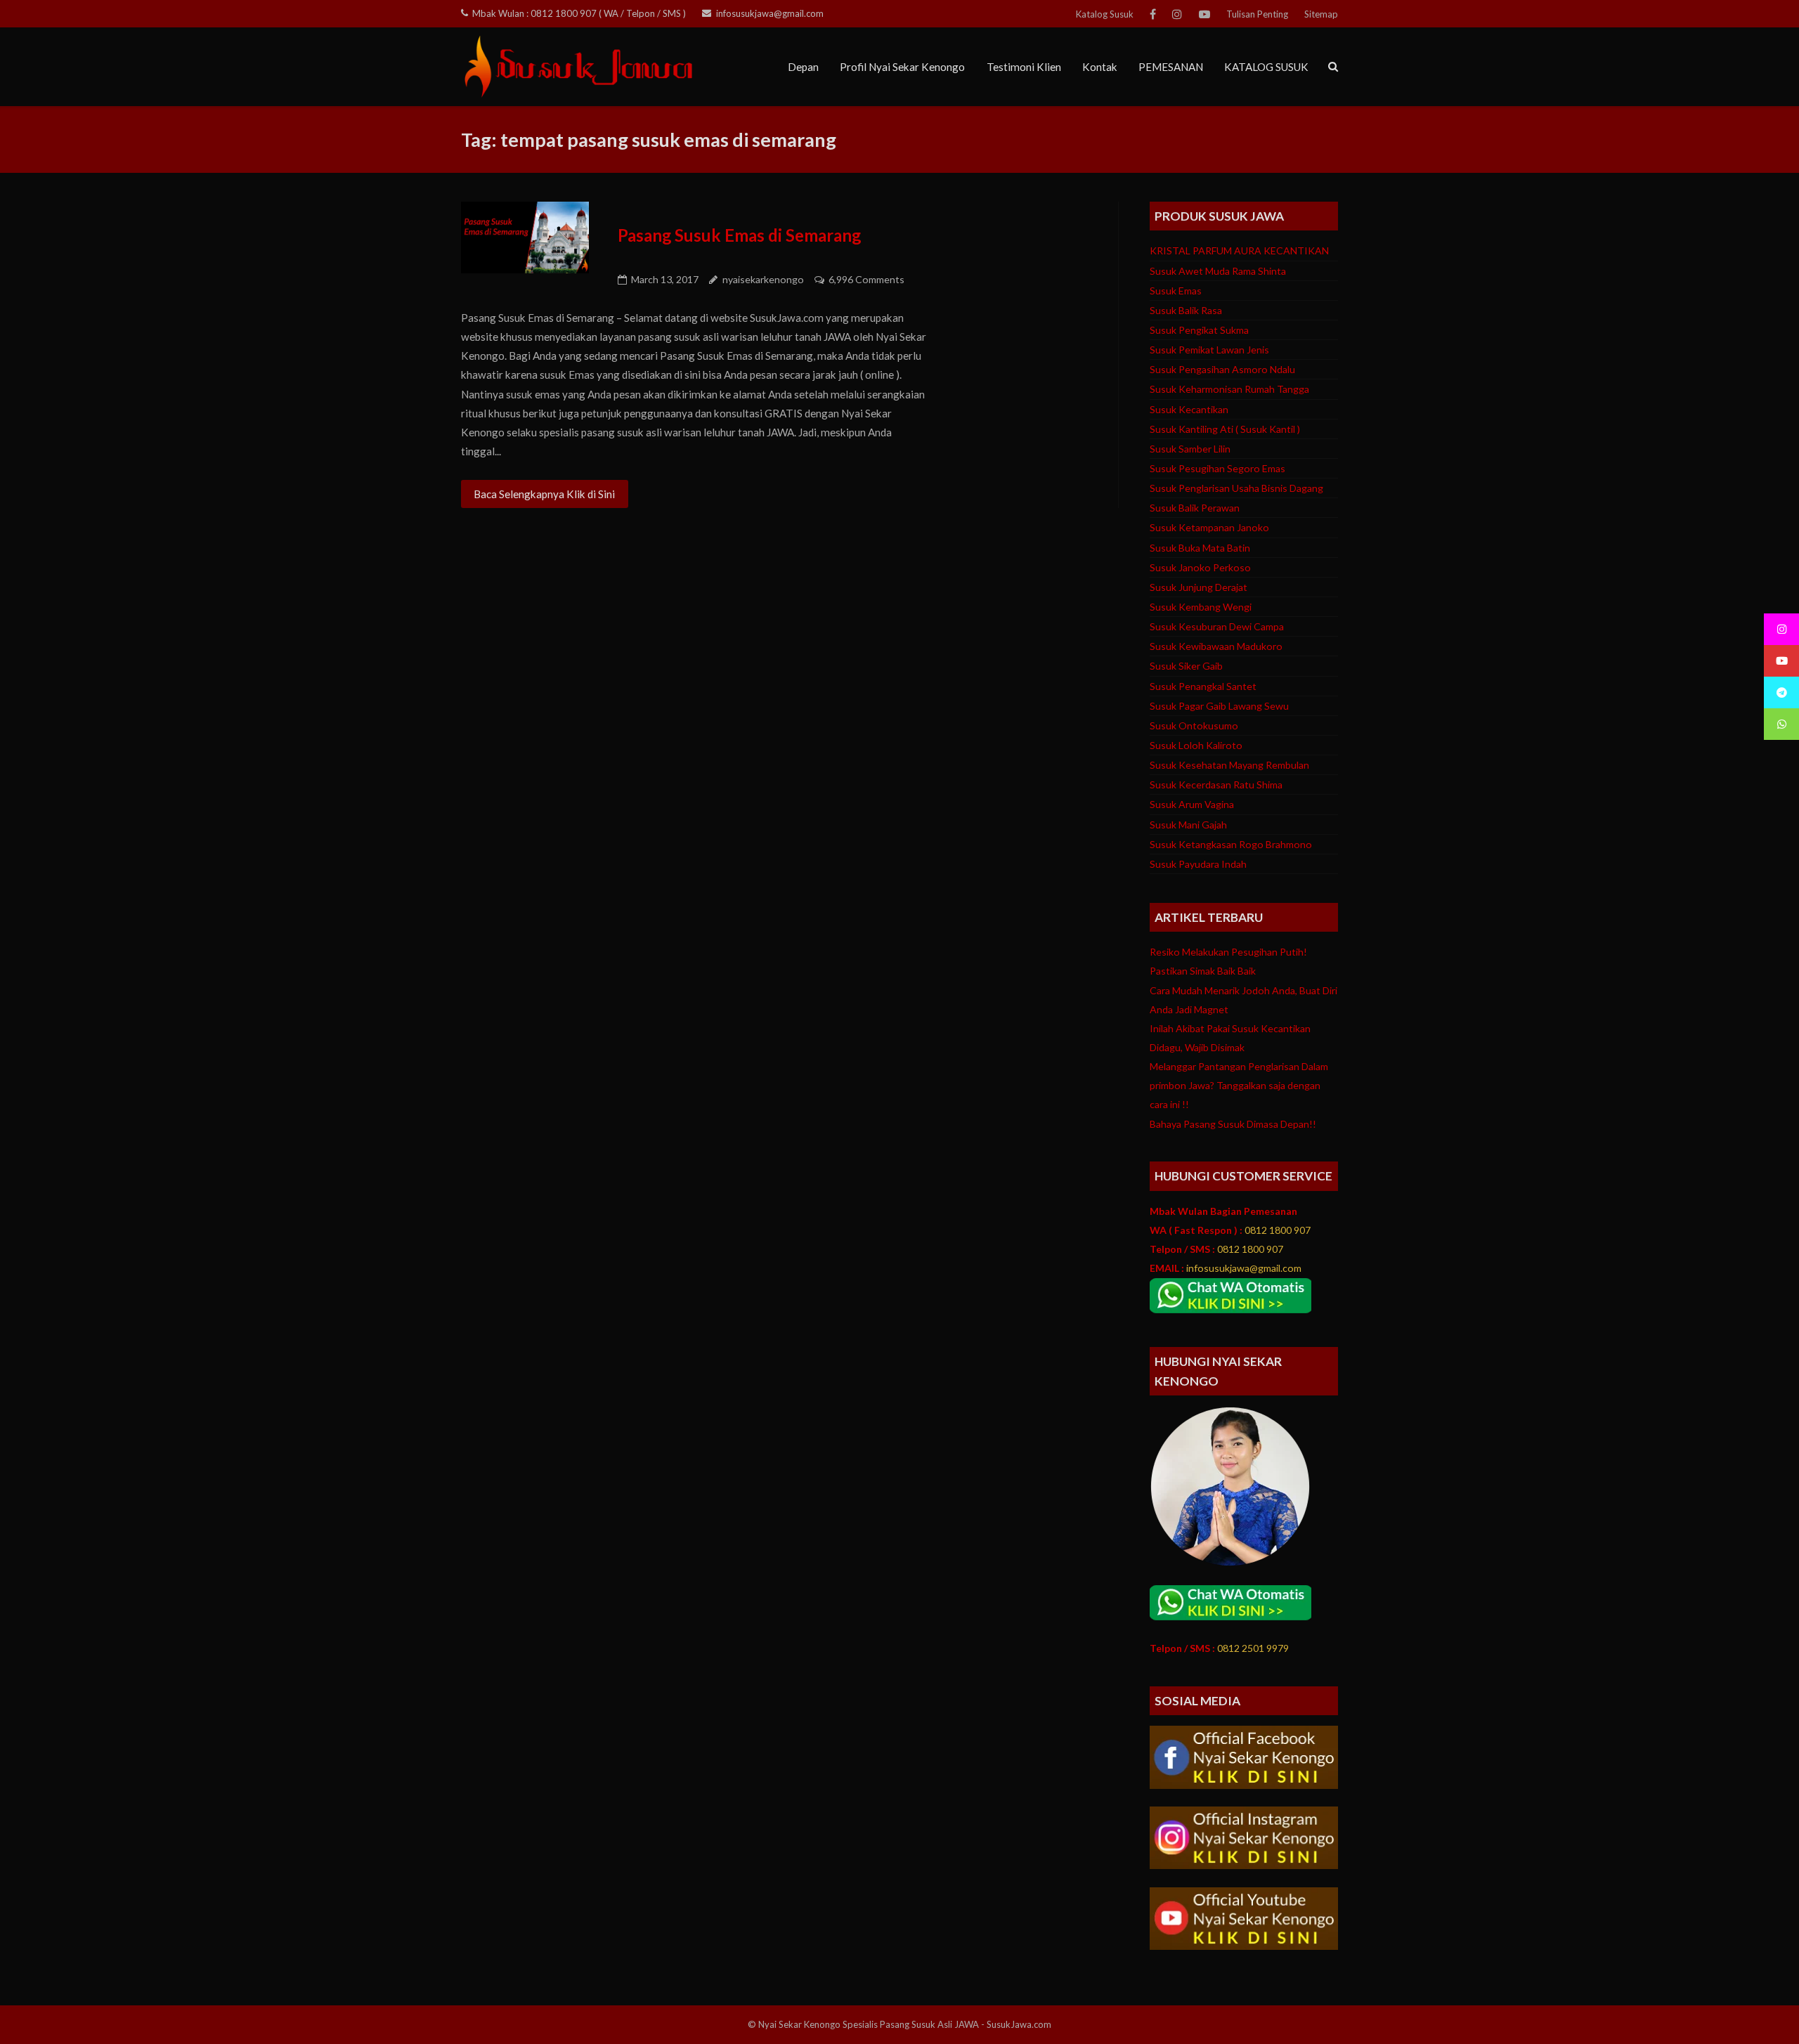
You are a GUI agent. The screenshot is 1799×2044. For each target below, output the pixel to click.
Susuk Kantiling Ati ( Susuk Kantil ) (1225, 429)
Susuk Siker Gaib (1186, 666)
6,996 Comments (866, 279)
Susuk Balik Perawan (1195, 508)
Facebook (1153, 14)
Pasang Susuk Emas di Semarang (739, 235)
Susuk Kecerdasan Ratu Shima (1216, 785)
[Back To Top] (1762, 2008)
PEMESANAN (1171, 67)
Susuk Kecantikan (1189, 409)
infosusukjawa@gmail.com (770, 13)
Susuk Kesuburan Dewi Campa (1217, 626)
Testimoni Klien (1024, 67)
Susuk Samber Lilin (1190, 449)
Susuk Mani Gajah (1188, 825)
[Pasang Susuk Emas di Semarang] (525, 237)
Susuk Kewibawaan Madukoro (1216, 646)
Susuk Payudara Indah (1198, 864)
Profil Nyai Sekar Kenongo (902, 67)
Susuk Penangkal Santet (1203, 686)
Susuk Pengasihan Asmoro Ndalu (1222, 369)
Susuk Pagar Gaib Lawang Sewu (1219, 706)
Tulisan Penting (1257, 14)
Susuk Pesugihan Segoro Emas (1217, 468)
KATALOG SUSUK (1266, 67)
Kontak (1100, 67)
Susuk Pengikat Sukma (1199, 330)
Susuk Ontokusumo (1194, 725)
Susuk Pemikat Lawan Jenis (1209, 350)
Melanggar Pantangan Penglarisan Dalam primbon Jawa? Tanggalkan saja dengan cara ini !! (1239, 1085)
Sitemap (1321, 14)
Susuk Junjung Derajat (1199, 587)
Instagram (1177, 14)
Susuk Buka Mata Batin (1200, 548)
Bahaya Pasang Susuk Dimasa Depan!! (1233, 1124)
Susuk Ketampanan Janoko (1209, 527)
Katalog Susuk (1105, 14)
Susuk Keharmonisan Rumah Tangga (1229, 389)
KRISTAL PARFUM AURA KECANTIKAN (1239, 250)
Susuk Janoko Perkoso (1200, 567)
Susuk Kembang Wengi (1201, 607)
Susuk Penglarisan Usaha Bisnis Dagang (1236, 488)
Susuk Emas (1176, 291)
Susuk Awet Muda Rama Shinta (1218, 271)
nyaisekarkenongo (763, 279)
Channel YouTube (1204, 14)
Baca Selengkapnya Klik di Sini (544, 494)
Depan (803, 67)
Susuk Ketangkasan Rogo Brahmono (1231, 844)
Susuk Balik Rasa (1186, 310)
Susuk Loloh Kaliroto (1196, 745)
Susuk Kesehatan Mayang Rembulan (1229, 765)
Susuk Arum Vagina (1192, 804)
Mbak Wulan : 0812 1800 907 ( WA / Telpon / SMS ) (579, 13)
